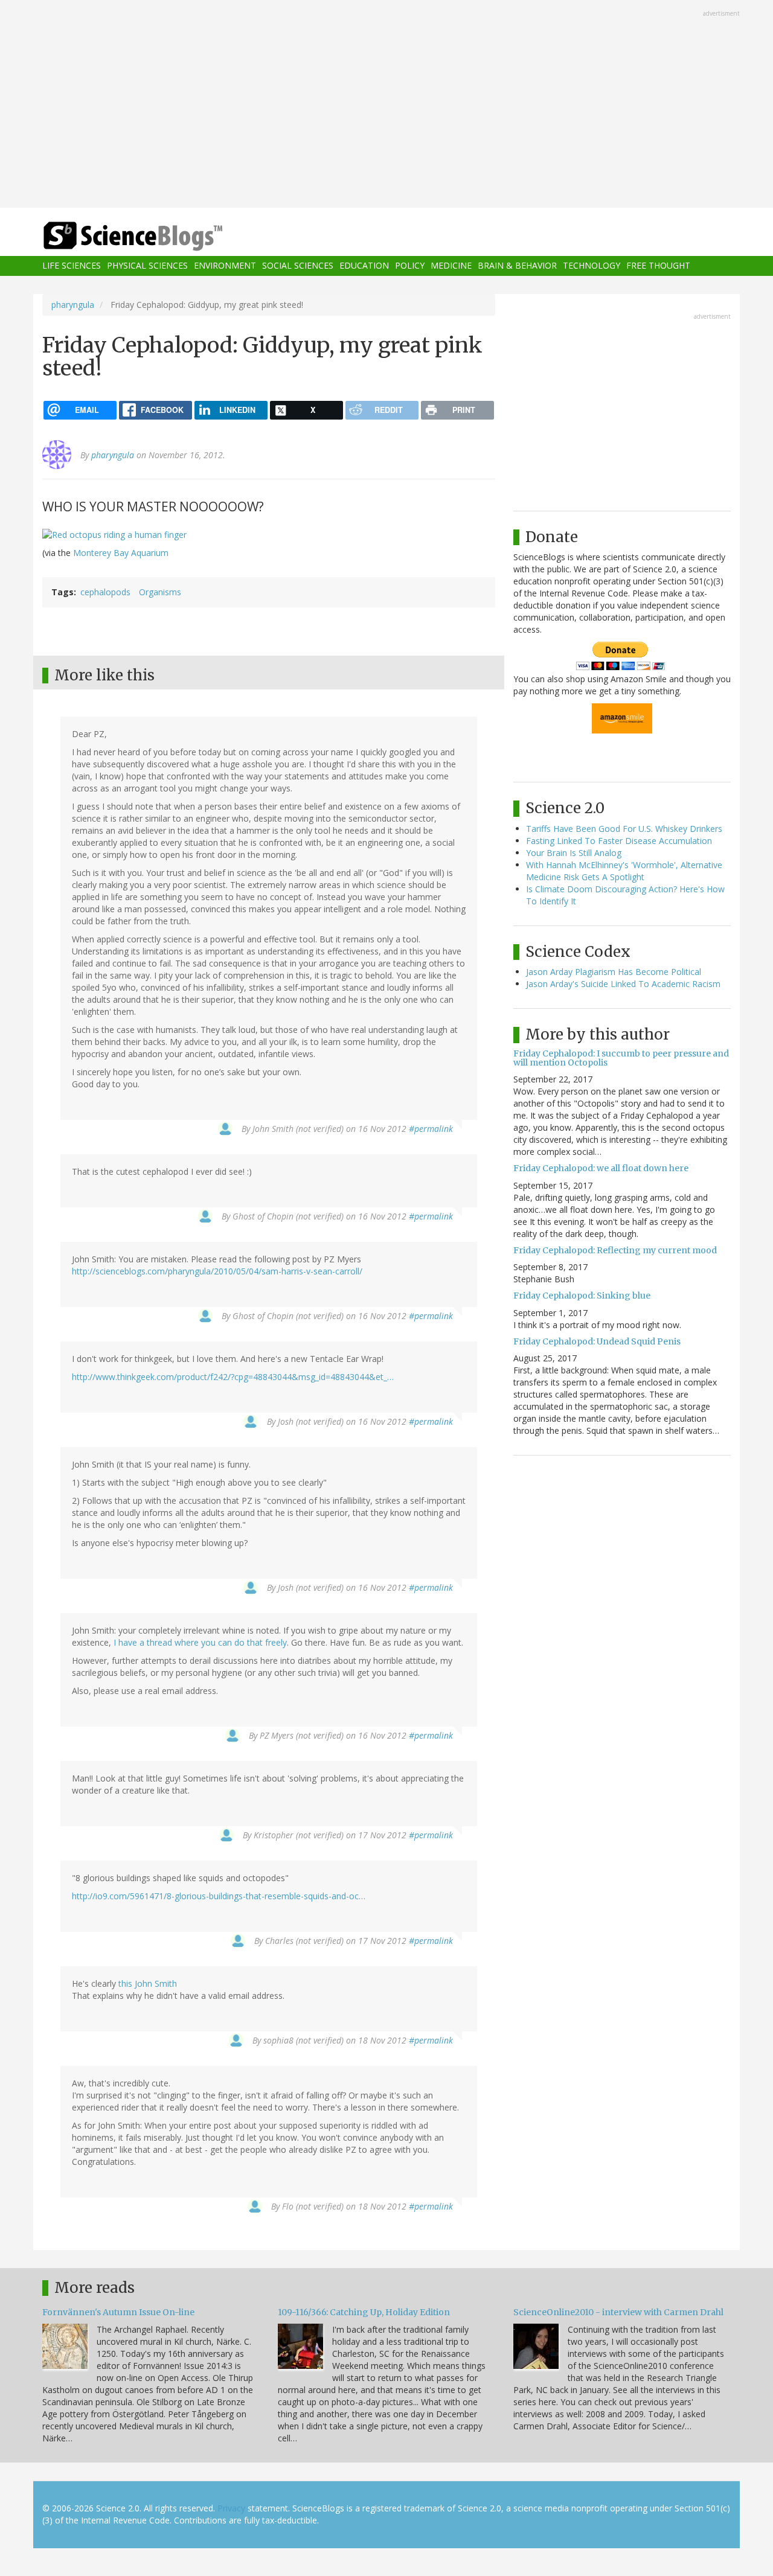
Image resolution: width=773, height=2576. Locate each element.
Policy (410, 266)
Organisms (160, 592)
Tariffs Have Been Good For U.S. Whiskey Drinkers (624, 829)
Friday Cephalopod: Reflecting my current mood (615, 1250)
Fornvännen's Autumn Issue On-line (118, 2312)
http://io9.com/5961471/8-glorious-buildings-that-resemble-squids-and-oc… (219, 1896)
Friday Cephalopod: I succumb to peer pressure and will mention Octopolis (621, 1058)
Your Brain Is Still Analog (574, 853)
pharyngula (73, 305)
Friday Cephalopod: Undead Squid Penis (597, 1341)
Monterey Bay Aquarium (121, 553)
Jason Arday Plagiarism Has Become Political (614, 972)
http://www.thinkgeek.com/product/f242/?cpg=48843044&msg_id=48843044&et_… (233, 1377)
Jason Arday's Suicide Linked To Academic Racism (623, 984)
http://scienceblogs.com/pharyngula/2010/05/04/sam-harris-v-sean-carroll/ (217, 1271)
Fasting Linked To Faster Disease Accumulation (619, 841)
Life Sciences (72, 266)
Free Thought (658, 266)
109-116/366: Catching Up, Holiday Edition (364, 2312)
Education (364, 266)
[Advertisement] (386, 105)
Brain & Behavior (517, 266)
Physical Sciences (147, 266)
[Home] (157, 236)
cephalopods (105, 592)
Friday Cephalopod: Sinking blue (582, 1296)
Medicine (451, 266)
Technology (592, 266)
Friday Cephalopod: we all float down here (601, 1168)
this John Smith (148, 1983)
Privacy (231, 2508)
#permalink (431, 1129)
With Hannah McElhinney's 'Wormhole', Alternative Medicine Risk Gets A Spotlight (624, 871)
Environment (225, 266)
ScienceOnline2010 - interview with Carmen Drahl (618, 2312)
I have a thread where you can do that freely (200, 1642)
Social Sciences (298, 266)
